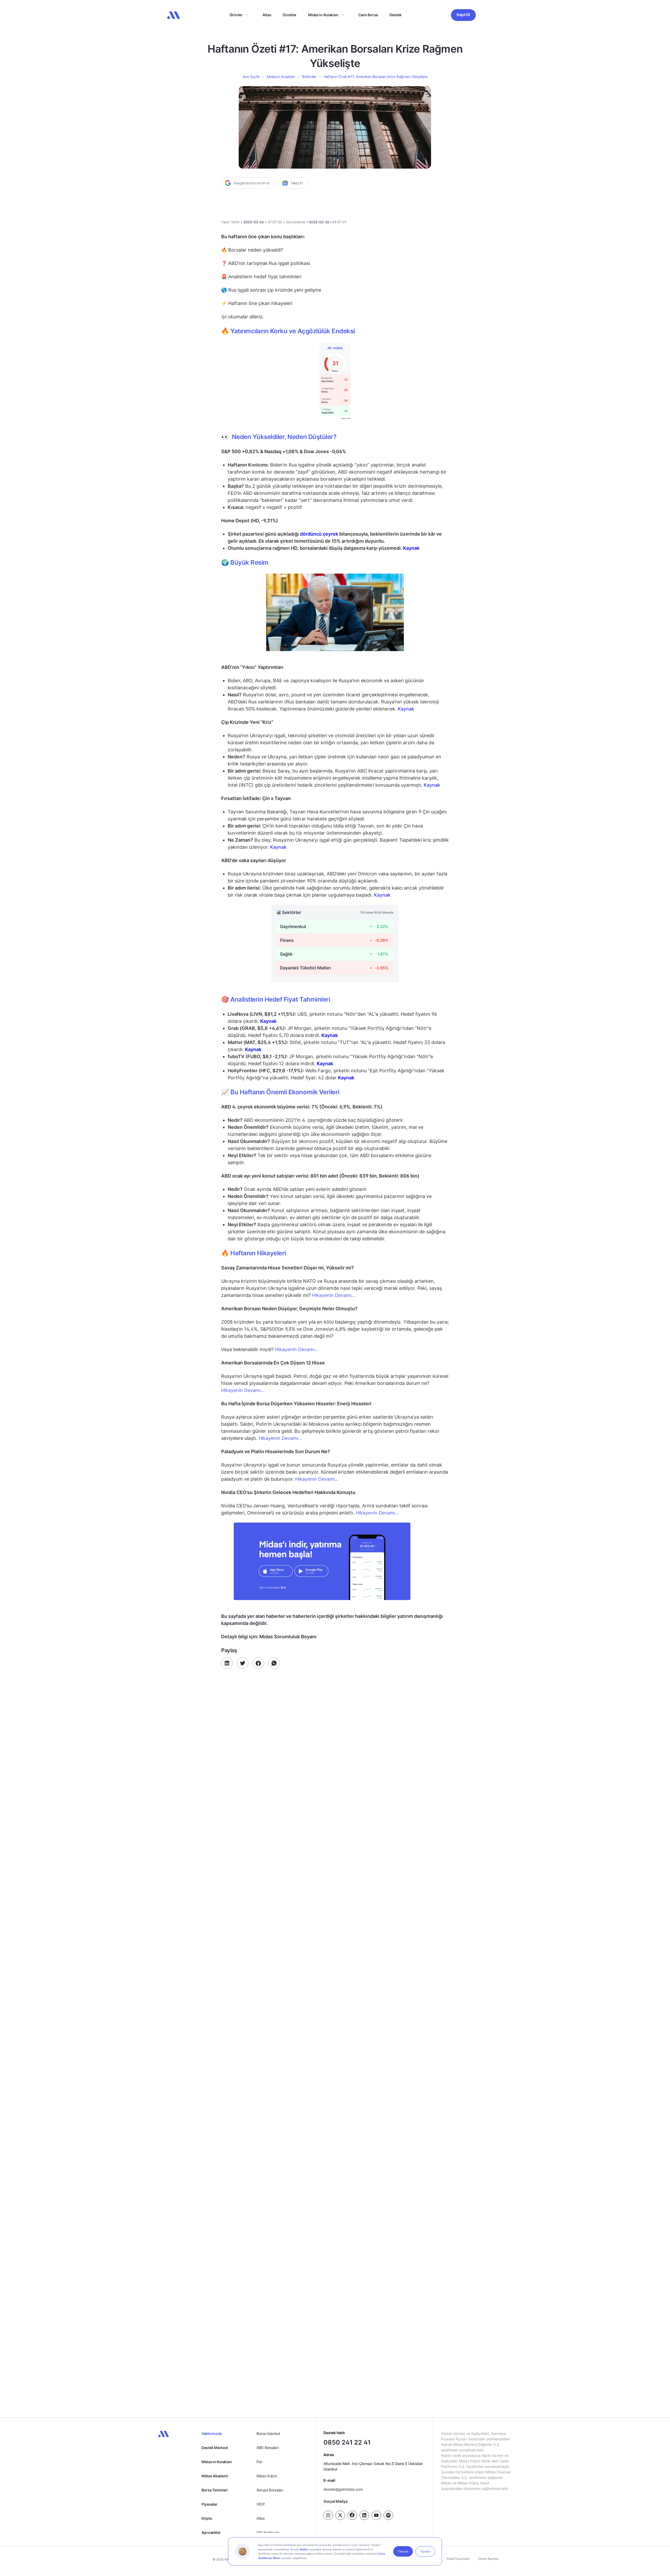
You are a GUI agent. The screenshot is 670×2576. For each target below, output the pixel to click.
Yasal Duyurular (458, 2559)
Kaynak (406, 709)
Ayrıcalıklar (211, 2532)
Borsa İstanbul (268, 2433)
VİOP (261, 2504)
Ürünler (236, 15)
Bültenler (309, 77)
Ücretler (290, 15)
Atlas (267, 15)
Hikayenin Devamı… (334, 1295)
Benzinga (286, 2372)
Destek (395, 15)
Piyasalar (209, 2504)
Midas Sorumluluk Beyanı (318, 2364)
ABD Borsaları (267, 2448)
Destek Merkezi (215, 2448)
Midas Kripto (267, 2476)
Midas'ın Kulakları (217, 2462)
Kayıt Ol (463, 15)
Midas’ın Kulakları (323, 15)
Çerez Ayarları (488, 2559)
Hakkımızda (212, 2433)
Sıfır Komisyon (268, 2532)
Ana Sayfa (251, 77)
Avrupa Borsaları (270, 2490)
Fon (259, 2462)
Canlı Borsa (368, 15)
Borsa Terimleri (215, 2490)
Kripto (207, 2518)
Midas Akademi (215, 2476)
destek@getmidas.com (343, 2489)
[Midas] (174, 15)
